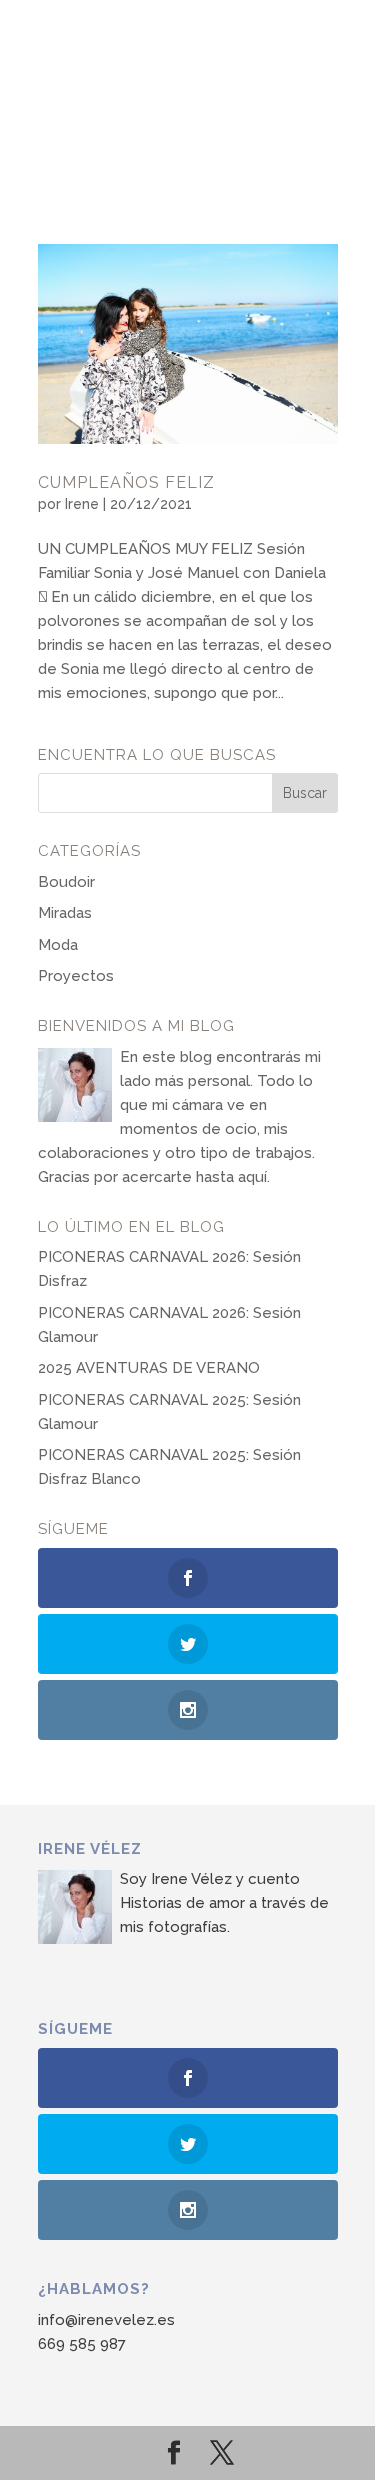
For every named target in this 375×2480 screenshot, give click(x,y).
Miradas (65, 913)
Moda (58, 945)
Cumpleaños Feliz (126, 482)
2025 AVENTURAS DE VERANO (149, 1368)
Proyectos (76, 976)
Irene (82, 504)
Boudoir (66, 882)
